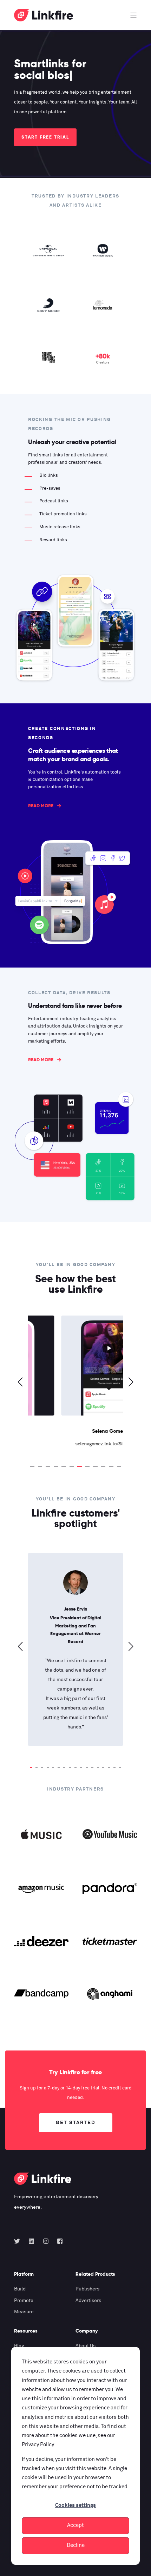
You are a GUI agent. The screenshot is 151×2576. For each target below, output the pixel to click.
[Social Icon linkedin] (31, 2241)
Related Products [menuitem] (95, 2274)
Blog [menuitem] (19, 2346)
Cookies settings (75, 2505)
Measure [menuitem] (24, 2312)
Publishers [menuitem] (87, 2289)
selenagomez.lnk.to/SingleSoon (76, 1444)
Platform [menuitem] (24, 2274)
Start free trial (45, 137)
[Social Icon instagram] (46, 2241)
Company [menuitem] (87, 2331)
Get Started (76, 2123)
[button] (32, 1466)
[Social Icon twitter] (19, 2241)
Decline (76, 2545)
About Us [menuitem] (86, 2346)
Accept (75, 2525)
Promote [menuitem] (24, 2301)
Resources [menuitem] (26, 2331)
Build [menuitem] (20, 2289)
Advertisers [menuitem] (88, 2301)
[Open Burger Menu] (133, 15)
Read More (41, 806)
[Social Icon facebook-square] (58, 2241)
